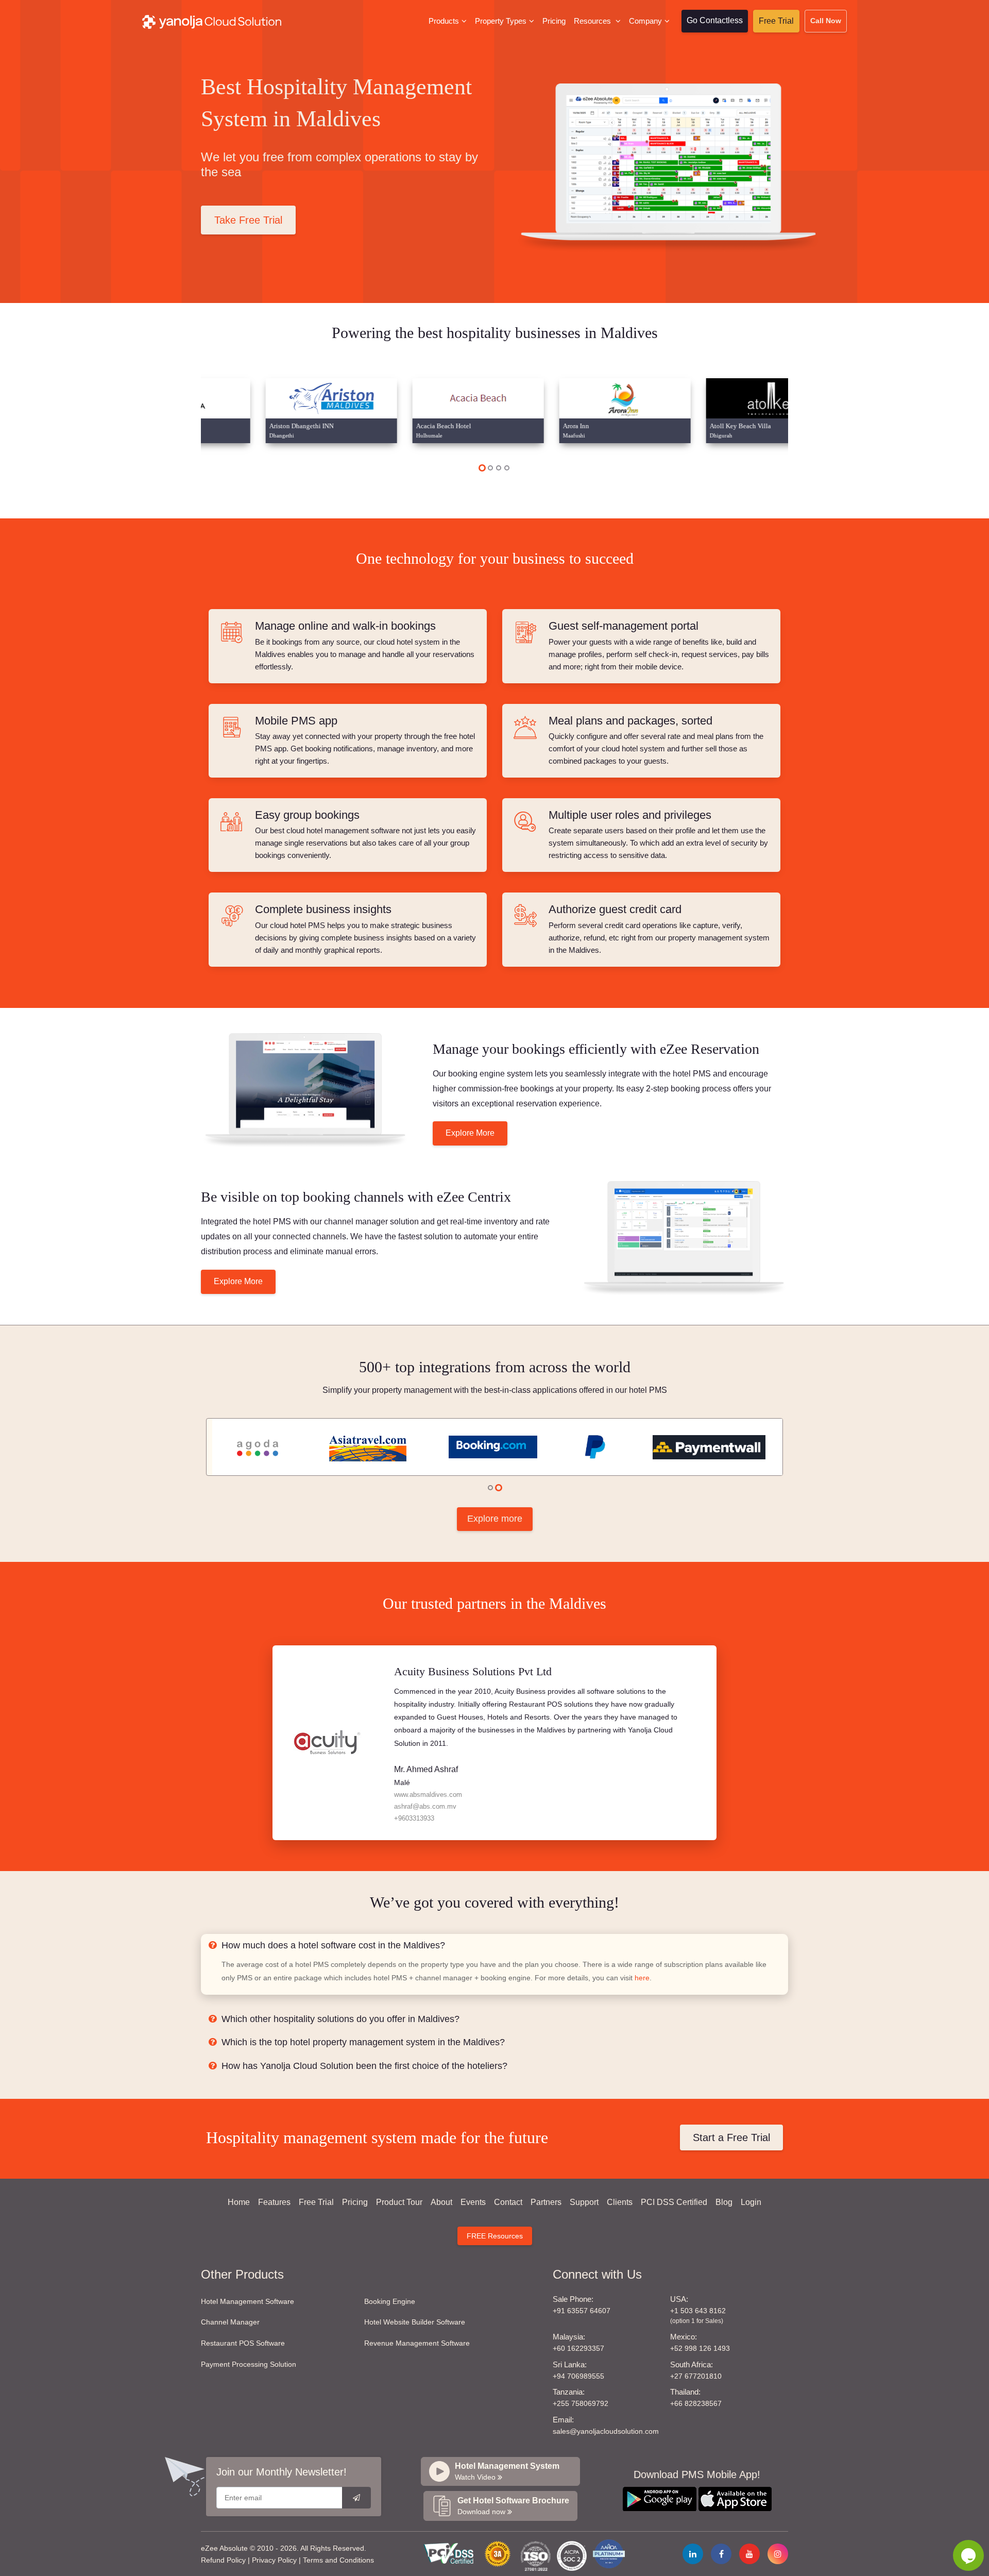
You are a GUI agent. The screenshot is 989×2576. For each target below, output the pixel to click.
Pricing (554, 21)
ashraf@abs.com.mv (425, 1806)
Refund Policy (223, 2560)
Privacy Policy (274, 2560)
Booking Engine (390, 2301)
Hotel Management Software (248, 2301)
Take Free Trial (248, 220)
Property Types (501, 21)
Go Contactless (715, 20)
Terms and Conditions (338, 2560)
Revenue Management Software (417, 2343)
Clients (620, 2202)
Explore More (470, 1133)
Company (645, 21)
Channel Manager (230, 2322)
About (441, 2202)
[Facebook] (721, 2554)
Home (239, 2202)
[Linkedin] (693, 2554)
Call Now (826, 21)
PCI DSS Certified (674, 2202)
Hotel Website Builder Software (415, 2322)
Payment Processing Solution (249, 2364)
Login (751, 2202)
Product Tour (399, 2202)
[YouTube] (749, 2554)
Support (584, 2202)
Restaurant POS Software (243, 2343)
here (642, 1978)
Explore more (495, 1519)
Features (274, 2202)
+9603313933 (414, 1818)
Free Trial (776, 21)
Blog (724, 2202)
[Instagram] (778, 2554)
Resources (593, 21)
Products (444, 21)
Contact (508, 2202)
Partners (546, 2202)
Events (473, 2202)
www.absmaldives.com (428, 1795)
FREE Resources (495, 2236)
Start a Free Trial (731, 2137)
